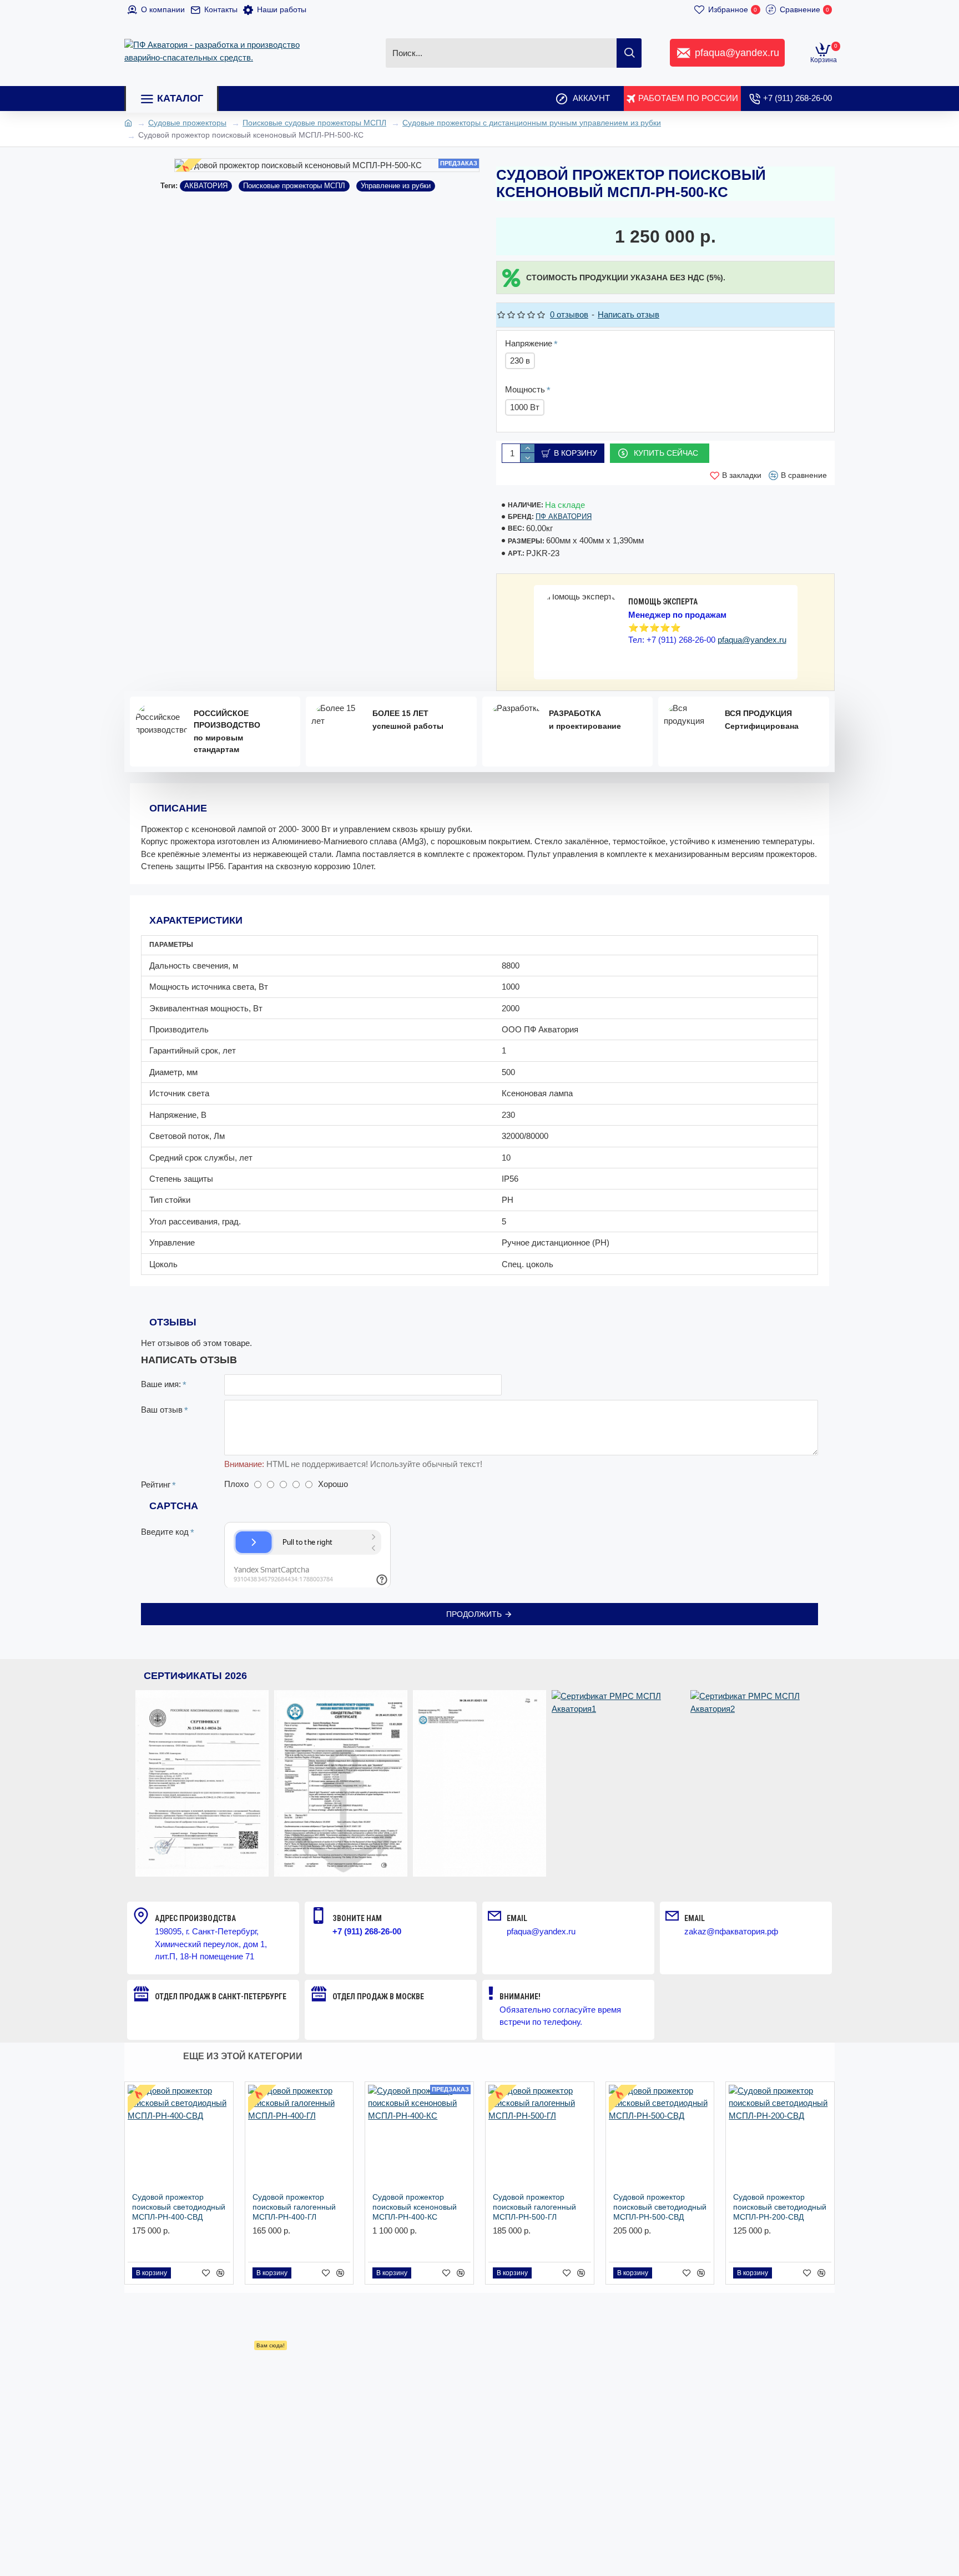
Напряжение (529, 343)
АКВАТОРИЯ (206, 186)
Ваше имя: (161, 1384)
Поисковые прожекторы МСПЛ (294, 186)
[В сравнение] (220, 2273)
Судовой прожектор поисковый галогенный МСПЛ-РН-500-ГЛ (534, 2207)
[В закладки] (206, 2273)
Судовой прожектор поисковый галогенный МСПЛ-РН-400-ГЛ (294, 2207)
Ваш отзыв (162, 1410)
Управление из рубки (396, 186)
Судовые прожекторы (187, 123)
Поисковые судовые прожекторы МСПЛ (314, 123)
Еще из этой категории (243, 2056)
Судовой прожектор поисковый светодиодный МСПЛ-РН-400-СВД (179, 2207)
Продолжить (474, 1614)
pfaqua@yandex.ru (752, 640)
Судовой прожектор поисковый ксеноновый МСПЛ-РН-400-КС (415, 2207)
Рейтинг (156, 1484)
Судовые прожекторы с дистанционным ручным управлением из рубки (532, 123)
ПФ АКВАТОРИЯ (564, 516)
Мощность (525, 389)
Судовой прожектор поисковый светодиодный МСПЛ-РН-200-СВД (780, 2207)
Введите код (165, 1532)
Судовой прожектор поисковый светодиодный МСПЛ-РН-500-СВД (660, 2207)
